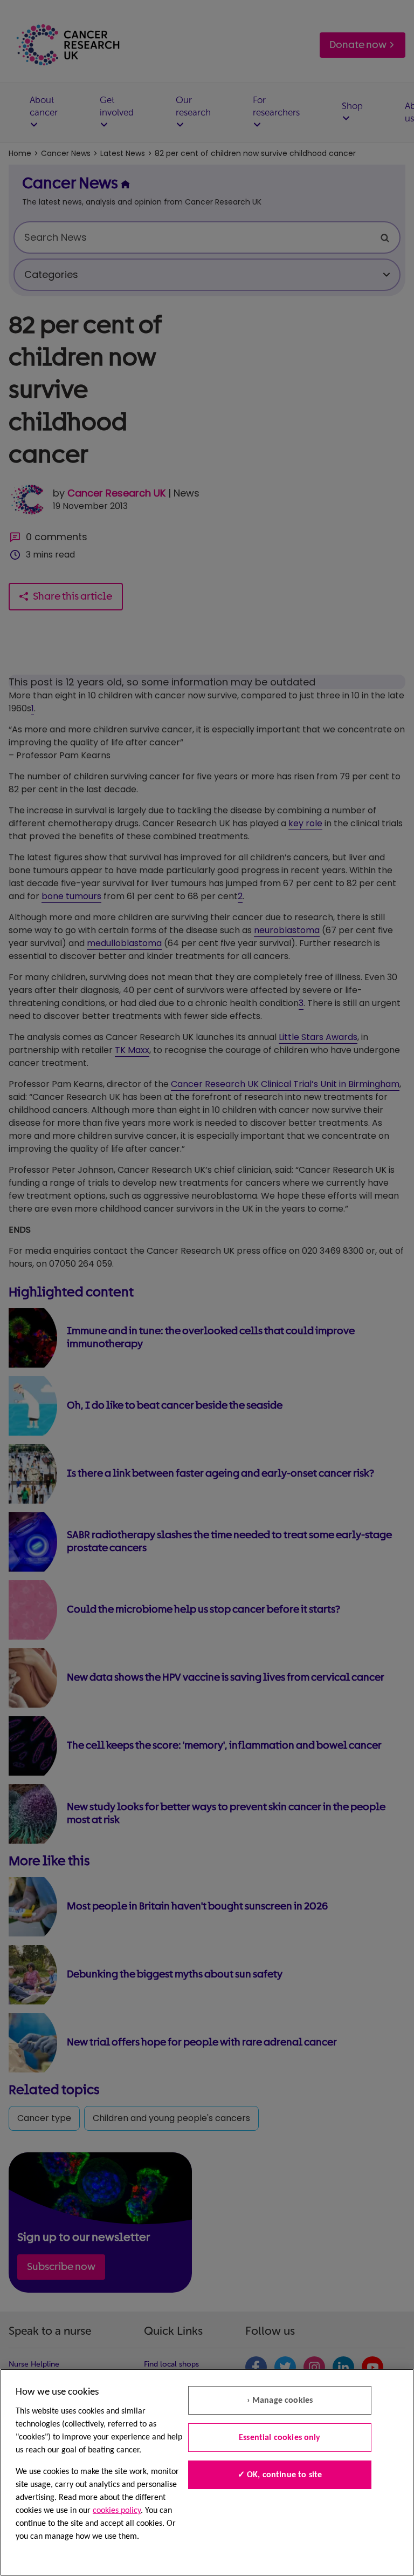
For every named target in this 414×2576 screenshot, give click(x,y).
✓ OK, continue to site (280, 2475)
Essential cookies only (280, 2438)
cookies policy (117, 2511)
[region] (207, 2472)
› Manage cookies (280, 2401)
